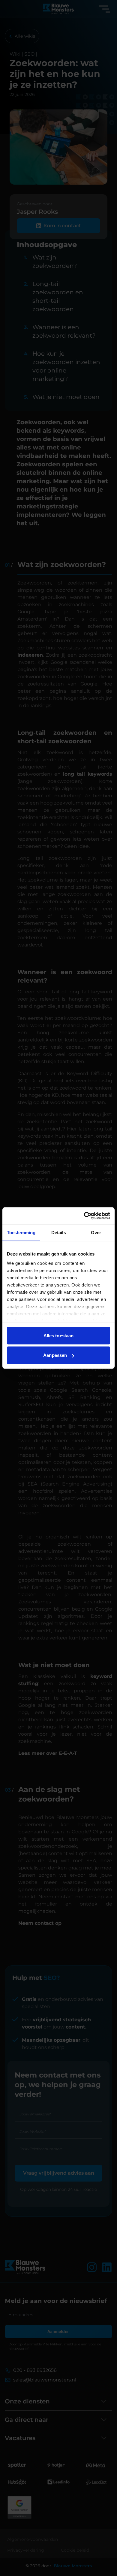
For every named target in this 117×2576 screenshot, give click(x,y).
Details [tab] (59, 1232)
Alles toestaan (58, 1335)
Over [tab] (96, 1232)
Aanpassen (55, 1355)
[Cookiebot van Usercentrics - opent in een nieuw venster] (84, 1216)
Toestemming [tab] (21, 1232)
